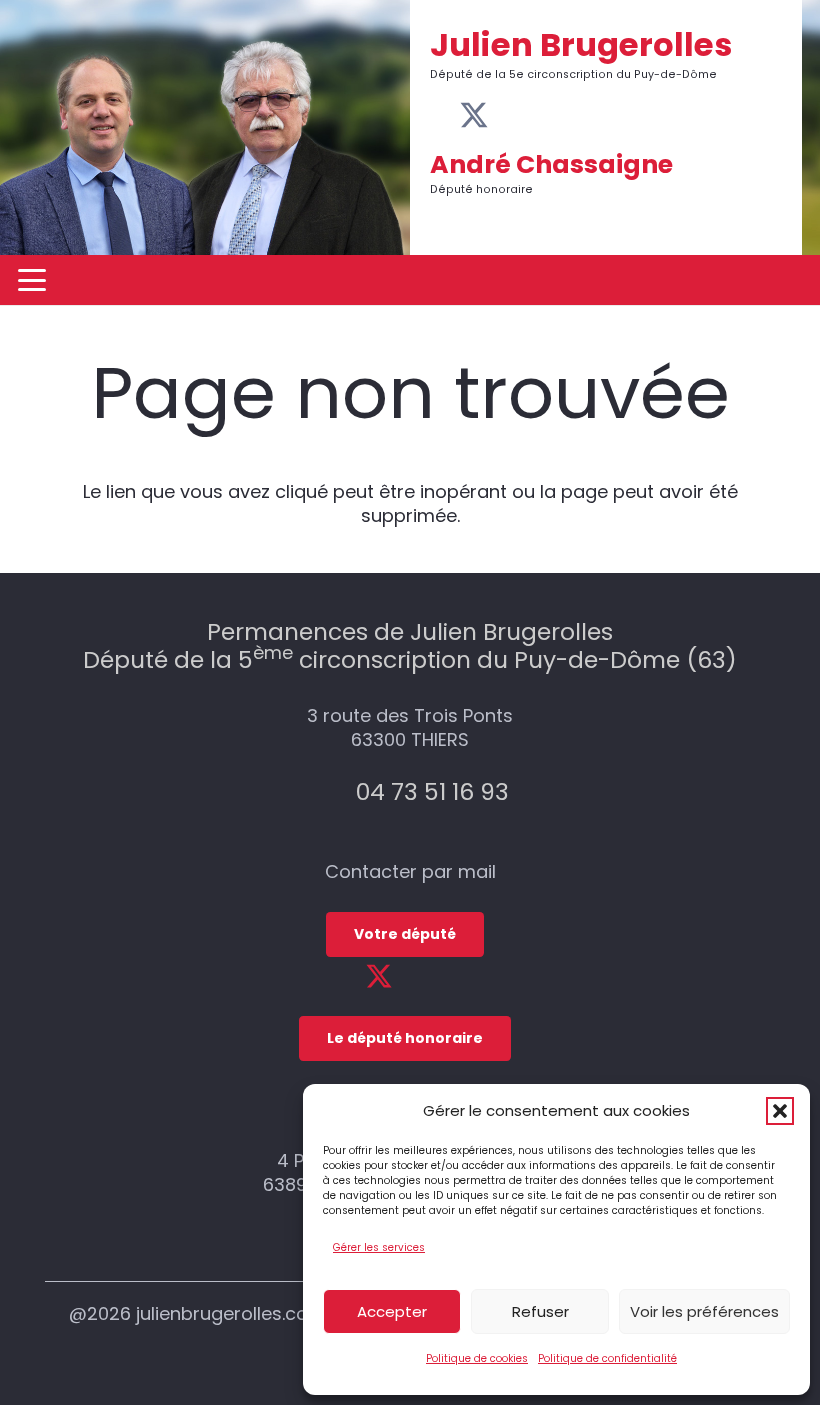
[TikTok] (567, 115)
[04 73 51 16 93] (333, 791)
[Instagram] (537, 116)
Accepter (392, 1311)
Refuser (540, 1311)
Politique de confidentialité (607, 1358)
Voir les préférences (704, 1311)
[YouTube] (506, 115)
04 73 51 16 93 (432, 791)
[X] (474, 116)
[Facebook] (441, 115)
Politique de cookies (477, 1358)
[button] (780, 1111)
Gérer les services (379, 1247)
